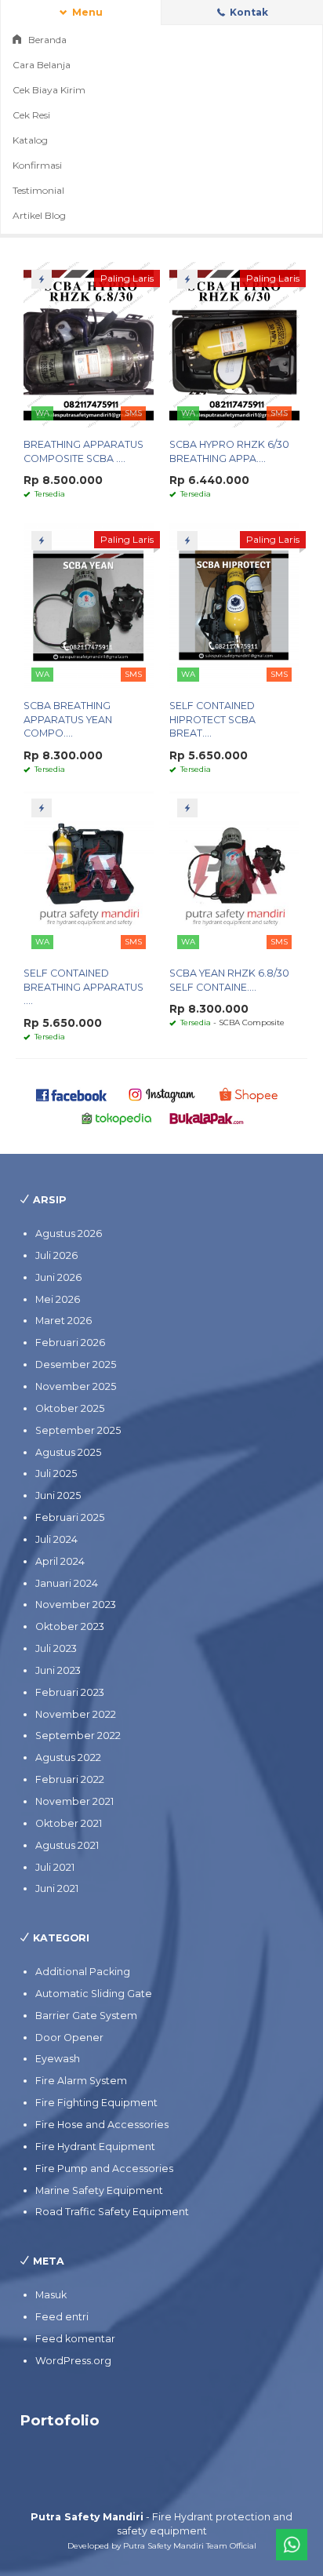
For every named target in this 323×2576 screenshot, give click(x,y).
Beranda (46, 40)
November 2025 (76, 1386)
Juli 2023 (56, 1648)
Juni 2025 (58, 1495)
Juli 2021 (55, 1867)
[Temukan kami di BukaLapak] (207, 1117)
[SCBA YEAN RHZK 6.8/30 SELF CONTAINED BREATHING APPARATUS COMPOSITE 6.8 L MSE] (234, 873)
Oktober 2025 (70, 1408)
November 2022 (76, 1714)
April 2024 (60, 1561)
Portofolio (60, 2420)
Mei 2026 (58, 1299)
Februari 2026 (70, 1343)
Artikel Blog (39, 215)
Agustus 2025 (68, 1452)
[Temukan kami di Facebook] (72, 1094)
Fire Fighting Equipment (96, 2103)
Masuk (51, 2295)
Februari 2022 (70, 1779)
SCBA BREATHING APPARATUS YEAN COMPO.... (68, 720)
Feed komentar (75, 2339)
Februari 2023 (70, 1692)
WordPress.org (73, 2361)
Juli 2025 (56, 1474)
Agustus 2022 (68, 1757)
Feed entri (62, 2317)
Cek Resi (31, 115)
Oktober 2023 (70, 1626)
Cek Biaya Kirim (49, 90)
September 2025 (78, 1430)
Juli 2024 (56, 1539)
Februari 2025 (70, 1517)
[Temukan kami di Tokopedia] (117, 1117)
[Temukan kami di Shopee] (252, 1094)
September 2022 (78, 1736)
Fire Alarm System (81, 2081)
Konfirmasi (37, 165)
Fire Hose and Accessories (102, 2125)
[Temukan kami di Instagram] (161, 1094)
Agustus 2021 (67, 1845)
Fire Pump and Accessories (104, 2168)
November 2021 (74, 1801)
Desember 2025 (76, 1364)
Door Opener (69, 2038)
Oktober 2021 (69, 1823)
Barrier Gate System (86, 2016)
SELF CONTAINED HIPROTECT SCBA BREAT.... (212, 720)
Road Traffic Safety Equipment (112, 2212)
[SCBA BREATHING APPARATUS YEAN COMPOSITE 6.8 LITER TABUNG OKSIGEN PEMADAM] (89, 605)
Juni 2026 (58, 1277)
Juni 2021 (57, 1888)
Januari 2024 (67, 1583)
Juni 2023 (58, 1670)
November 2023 (76, 1605)
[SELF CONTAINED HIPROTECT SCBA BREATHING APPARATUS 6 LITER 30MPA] (234, 605)
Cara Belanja (42, 65)
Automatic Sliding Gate (94, 1994)
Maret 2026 (64, 1321)
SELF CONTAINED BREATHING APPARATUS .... (83, 987)
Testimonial (38, 190)
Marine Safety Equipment (99, 2190)
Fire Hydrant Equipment (95, 2147)
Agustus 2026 (69, 1233)
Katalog (30, 140)
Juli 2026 (56, 1255)
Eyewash (58, 2059)
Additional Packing (83, 1972)
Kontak (248, 12)
